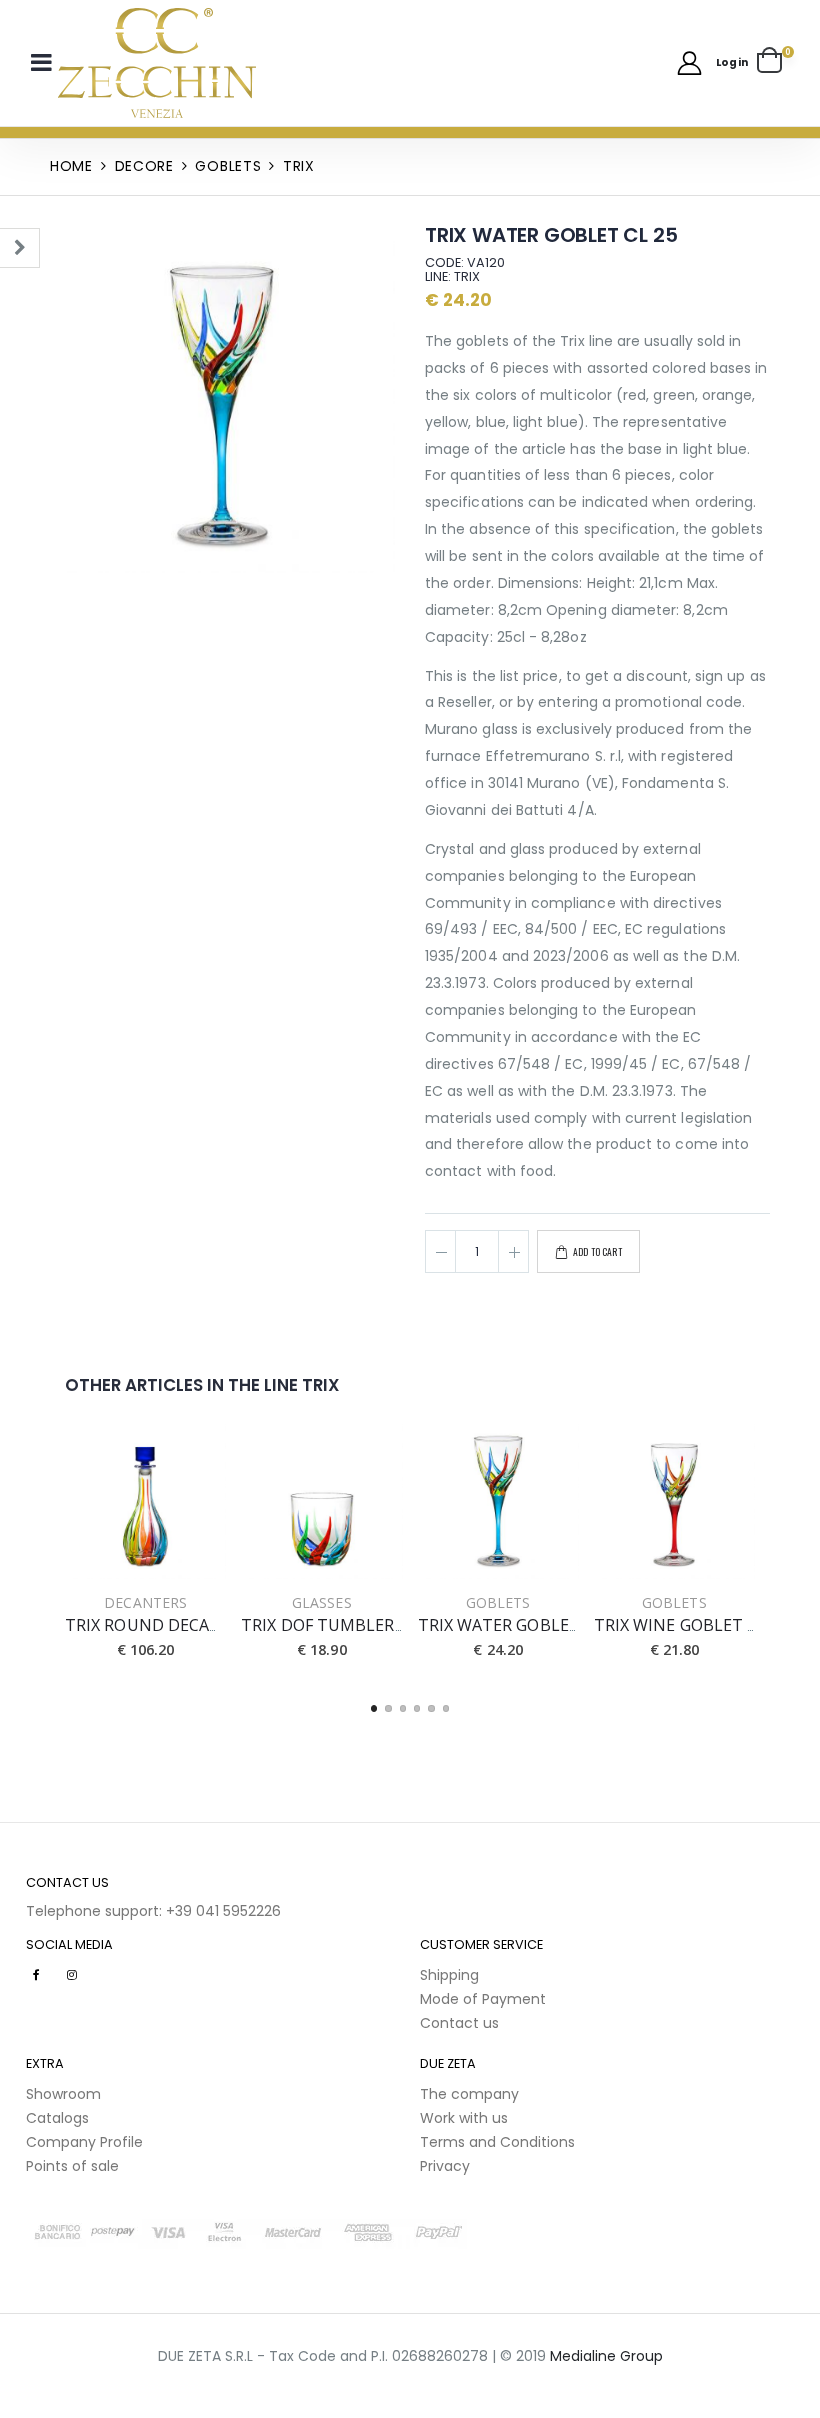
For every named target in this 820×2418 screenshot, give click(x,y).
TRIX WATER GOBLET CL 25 (522, 1625)
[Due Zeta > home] (157, 63)
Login (732, 62)
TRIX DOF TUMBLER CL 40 (340, 1625)
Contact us (459, 2023)
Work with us (464, 2118)
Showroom (63, 2094)
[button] (775, 63)
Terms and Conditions (497, 2142)
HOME (71, 166)
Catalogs (57, 2118)
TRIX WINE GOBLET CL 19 (691, 1625)
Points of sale (72, 2166)
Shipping (449, 1975)
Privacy (445, 2166)
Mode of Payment (483, 1999)
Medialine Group (606, 2356)
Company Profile (84, 2142)
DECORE (144, 166)
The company (469, 2094)
